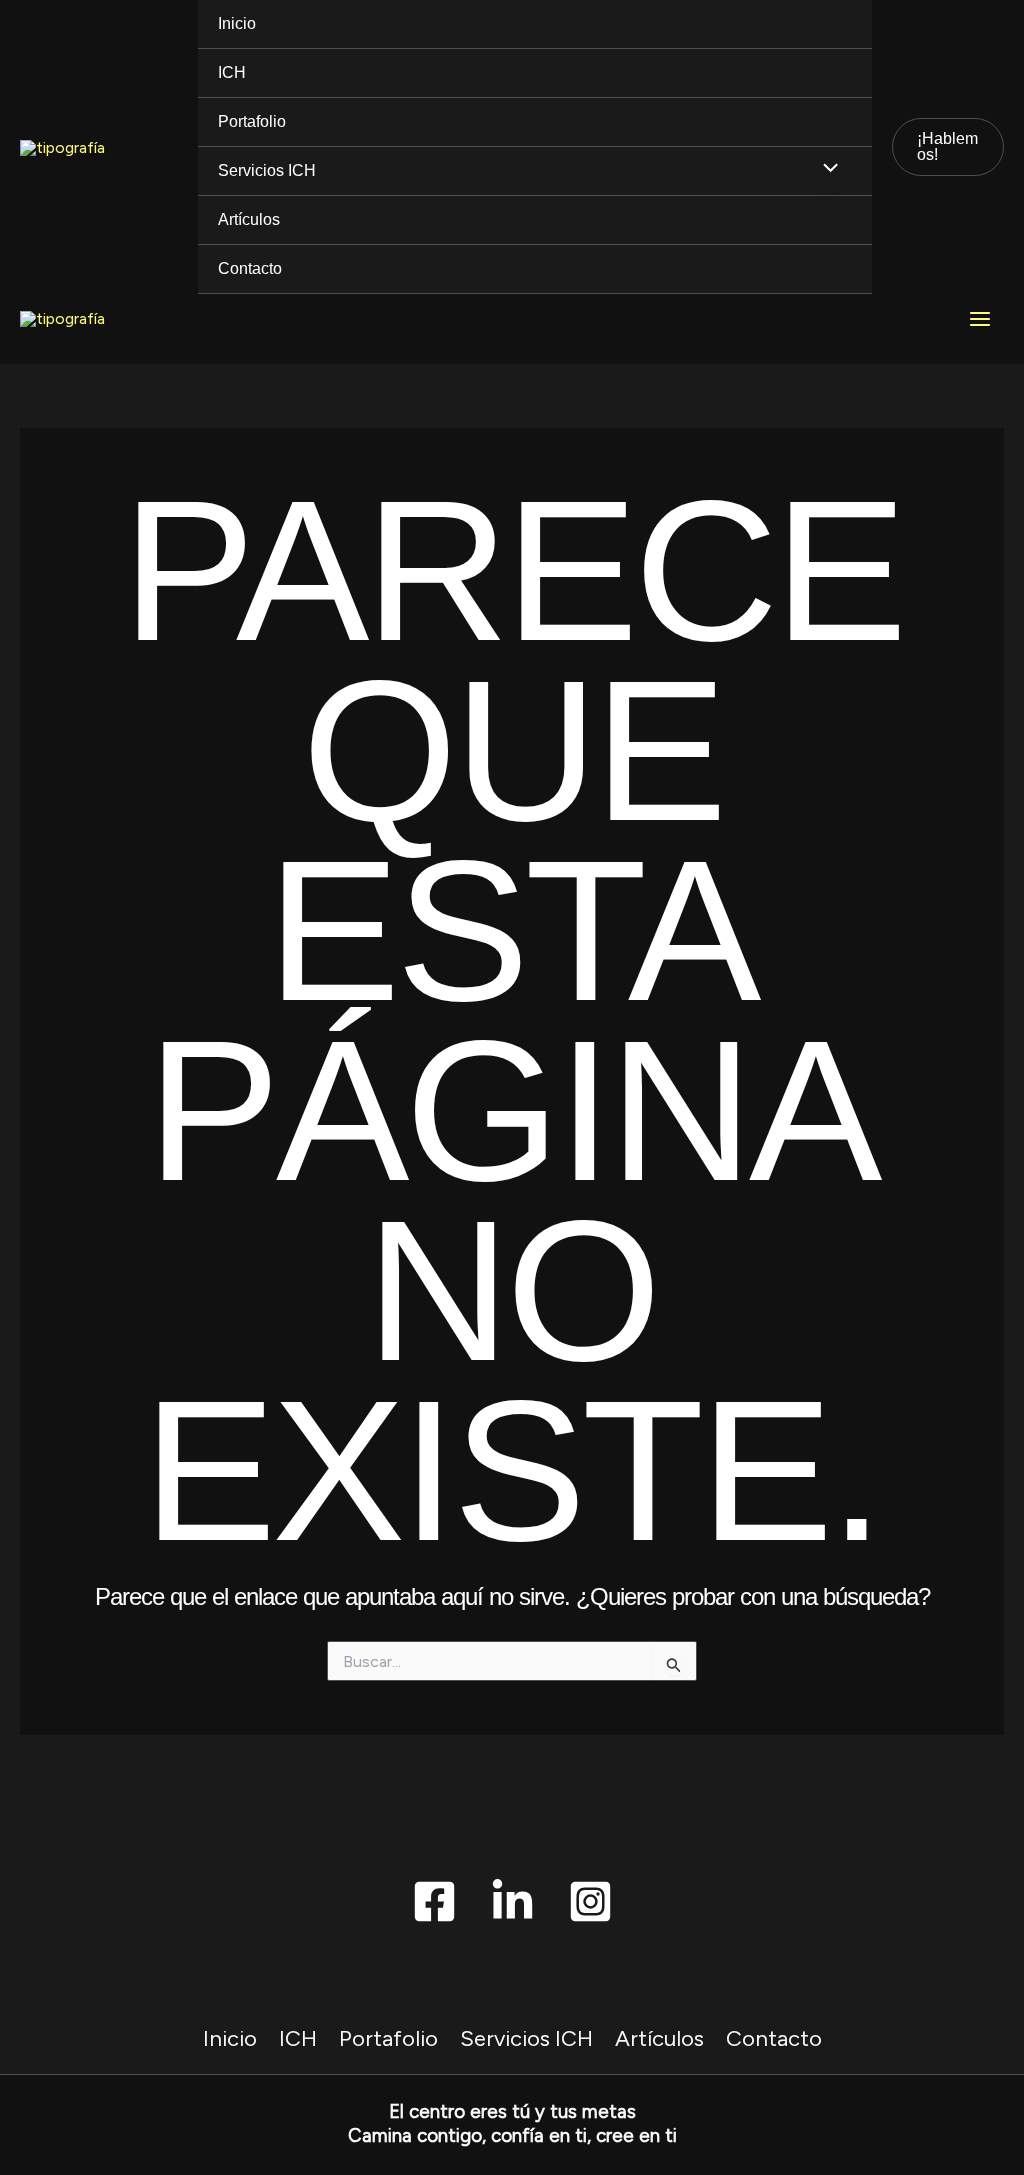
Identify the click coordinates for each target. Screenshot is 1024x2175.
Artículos (249, 219)
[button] (948, 147)
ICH (232, 72)
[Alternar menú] (825, 170)
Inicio (237, 23)
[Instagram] (590, 1901)
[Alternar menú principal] (980, 319)
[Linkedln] (512, 1901)
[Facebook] (434, 1901)
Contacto (250, 268)
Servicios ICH (267, 170)
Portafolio (252, 121)
